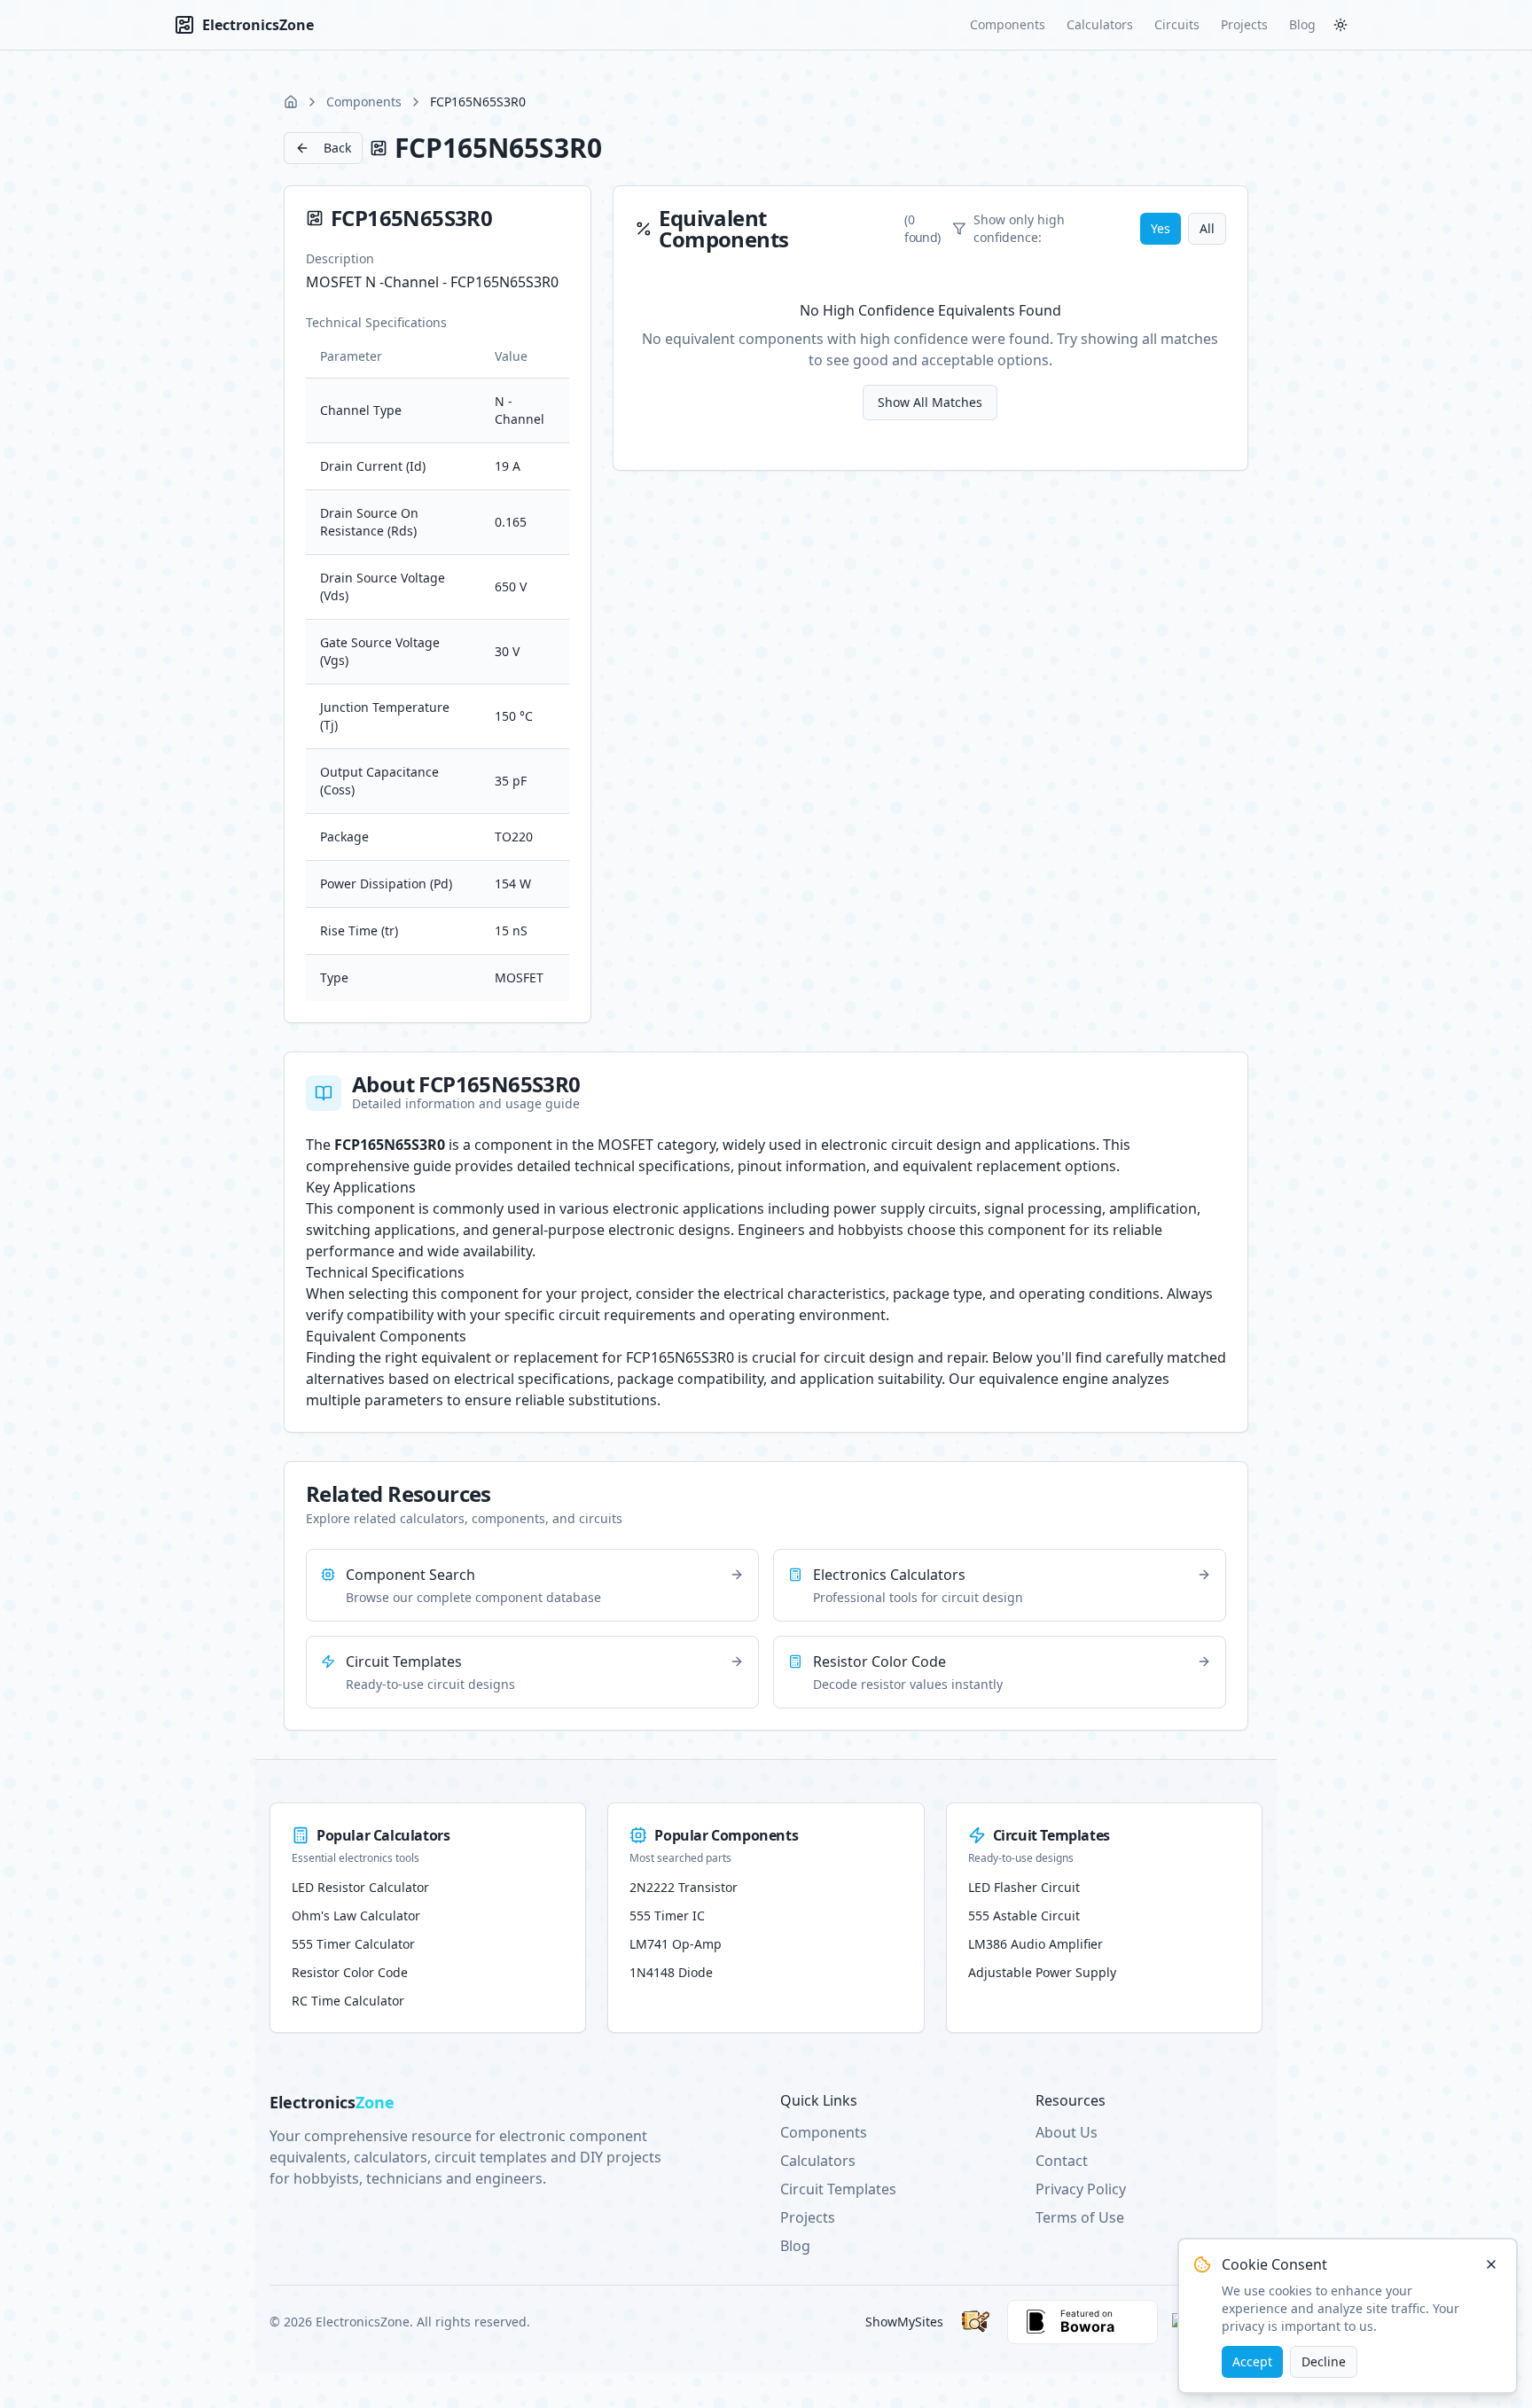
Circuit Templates (838, 2189)
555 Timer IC (667, 1915)
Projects (1244, 24)
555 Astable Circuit (1024, 1915)
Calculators (1100, 24)
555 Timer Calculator (353, 1944)
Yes (1161, 228)
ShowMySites (904, 2322)
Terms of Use (1080, 2217)
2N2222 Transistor (684, 1887)
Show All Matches (930, 402)
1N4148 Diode (671, 1972)
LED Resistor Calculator (360, 1887)
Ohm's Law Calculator (356, 1915)
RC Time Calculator (348, 2001)
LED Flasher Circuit (1024, 1887)
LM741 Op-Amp (676, 1944)
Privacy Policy (1081, 2189)
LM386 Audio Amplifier (1036, 1944)
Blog (1302, 24)
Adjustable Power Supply (1042, 1972)
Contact (1062, 2161)
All (1207, 228)
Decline (1324, 2361)
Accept (1252, 2361)
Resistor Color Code (350, 1972)
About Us (1067, 2132)
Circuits (1177, 24)
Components (1008, 24)
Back (337, 148)
